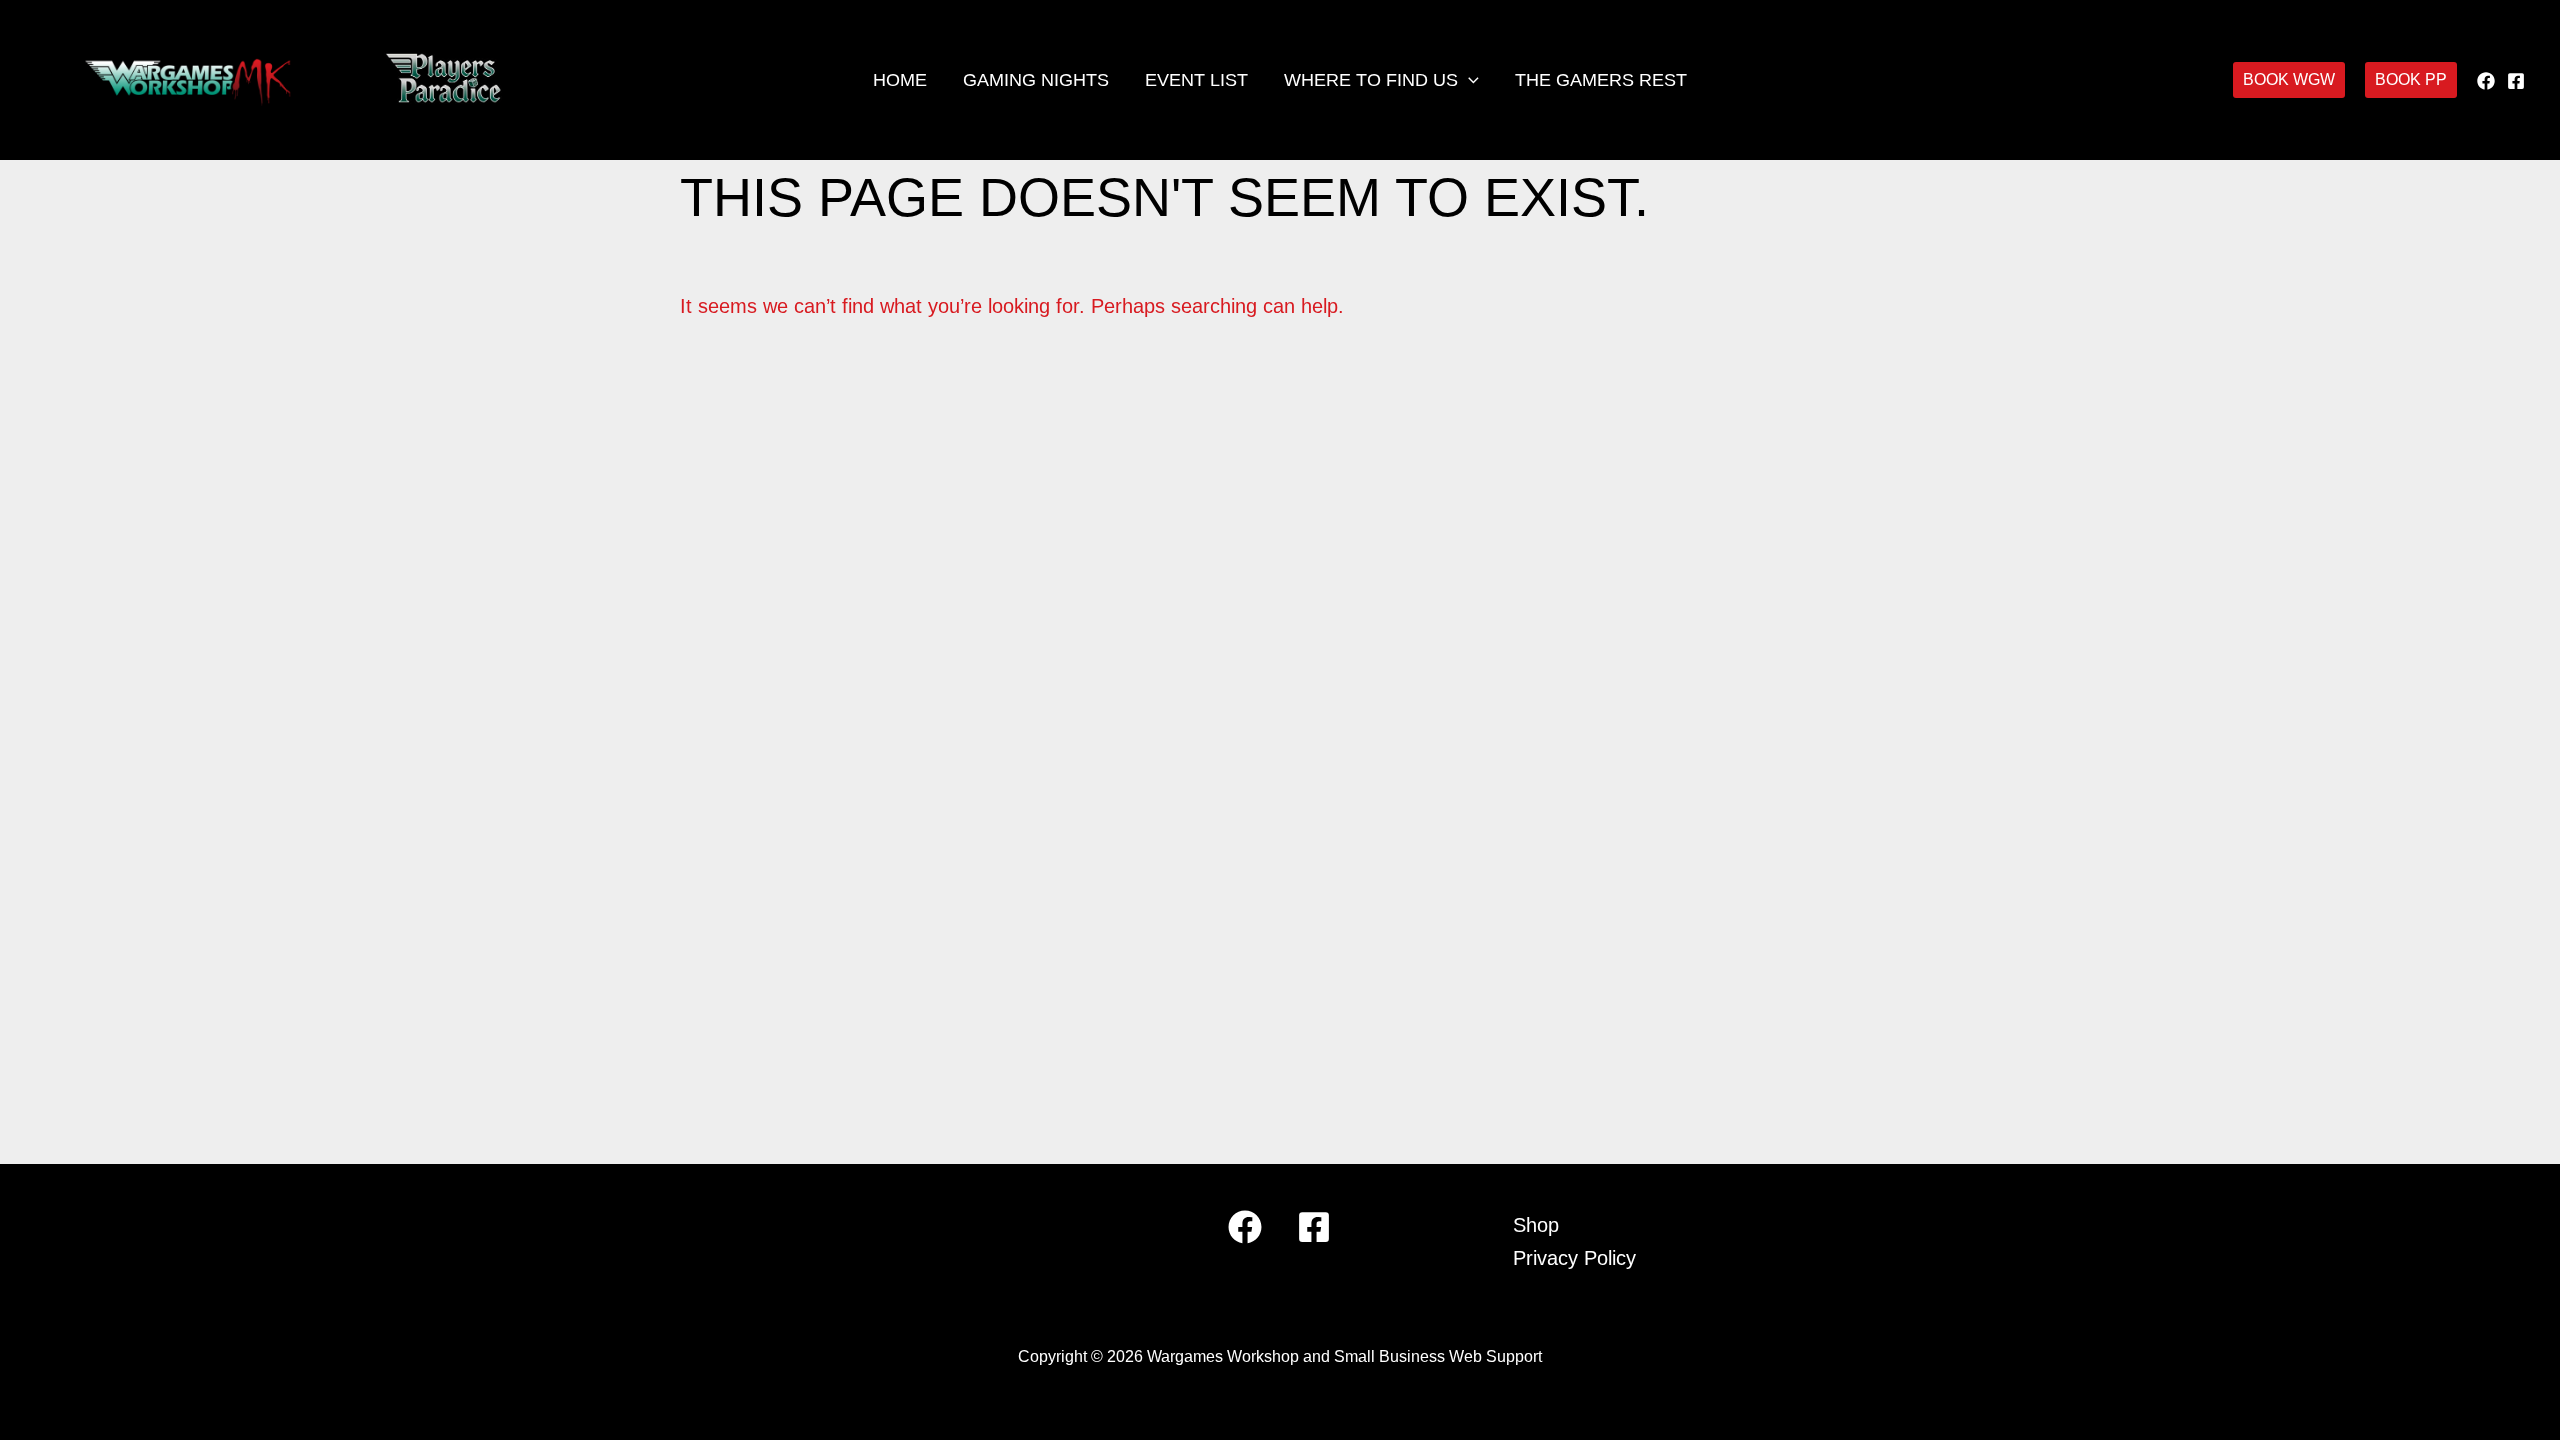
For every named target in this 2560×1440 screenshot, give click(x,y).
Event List (1196, 80)
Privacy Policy (1574, 1258)
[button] (1468, 80)
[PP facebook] (2516, 81)
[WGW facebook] (2486, 81)
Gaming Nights (1036, 80)
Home (900, 80)
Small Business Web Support (1438, 1356)
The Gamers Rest (1601, 80)
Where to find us (1371, 80)
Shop (1536, 1225)
